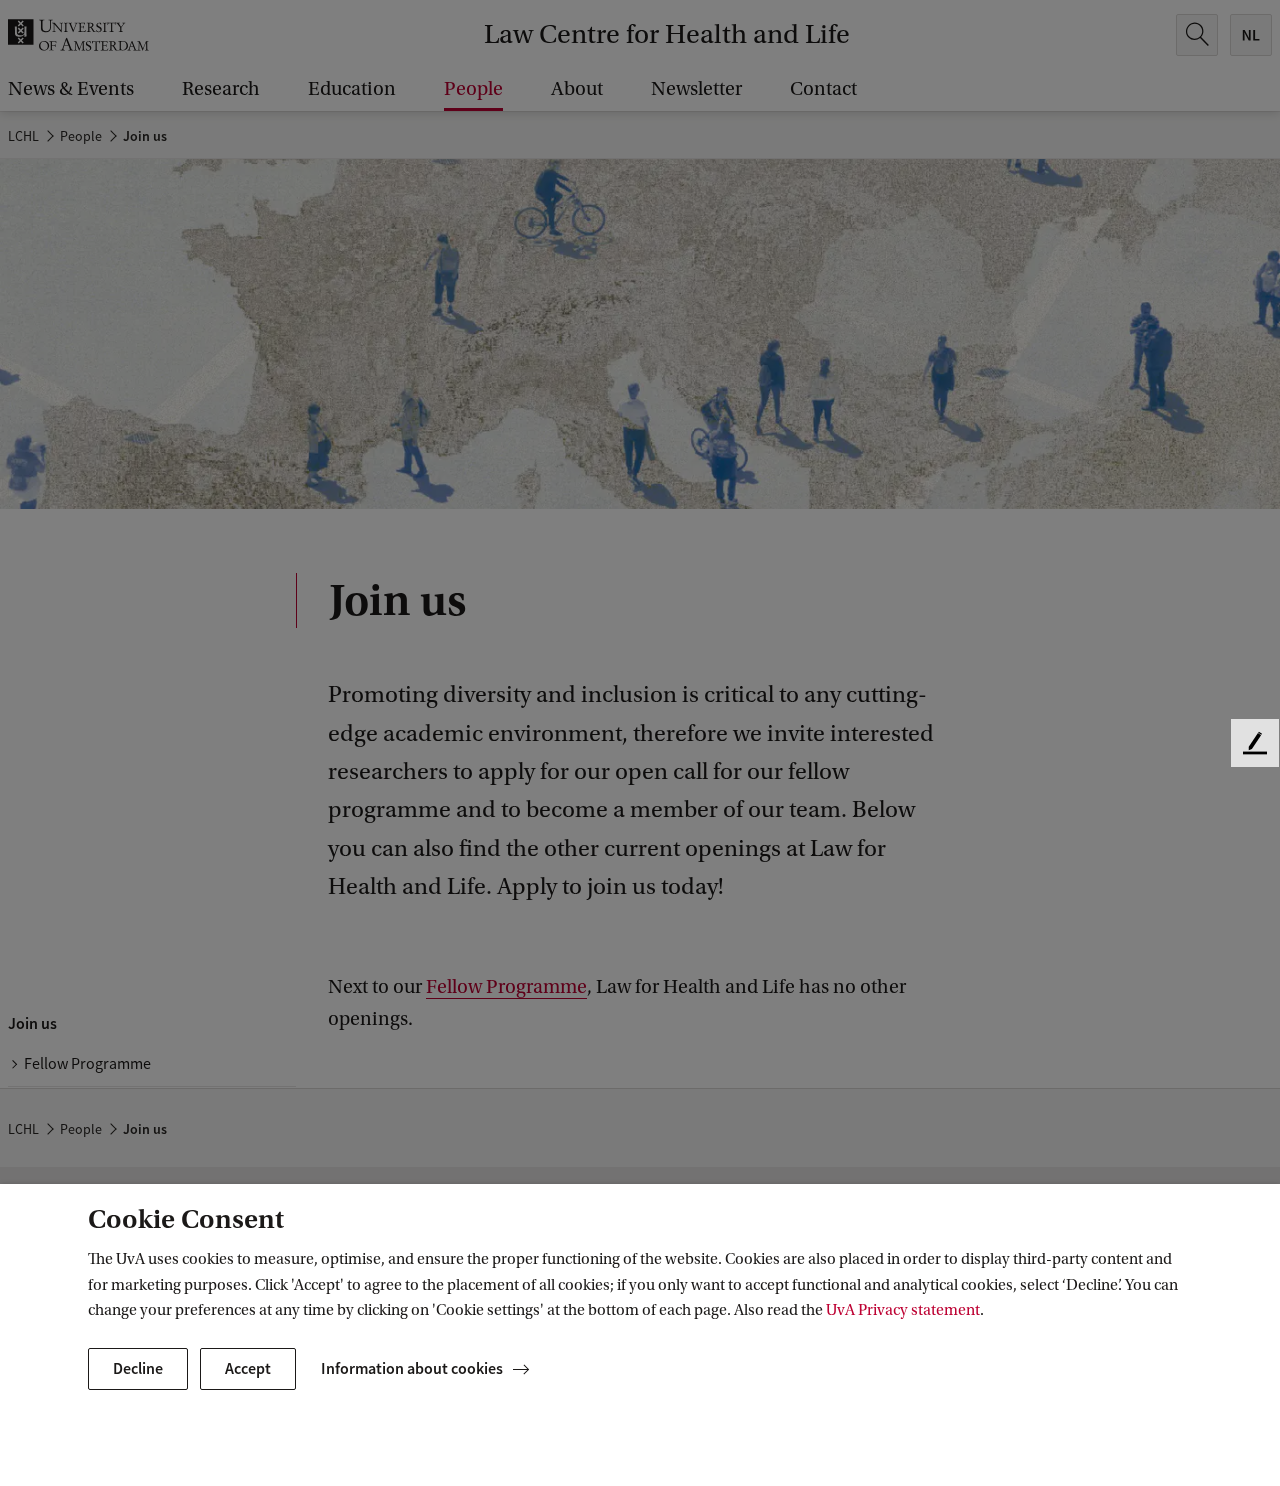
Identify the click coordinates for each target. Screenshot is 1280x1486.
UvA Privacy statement (903, 1310)
